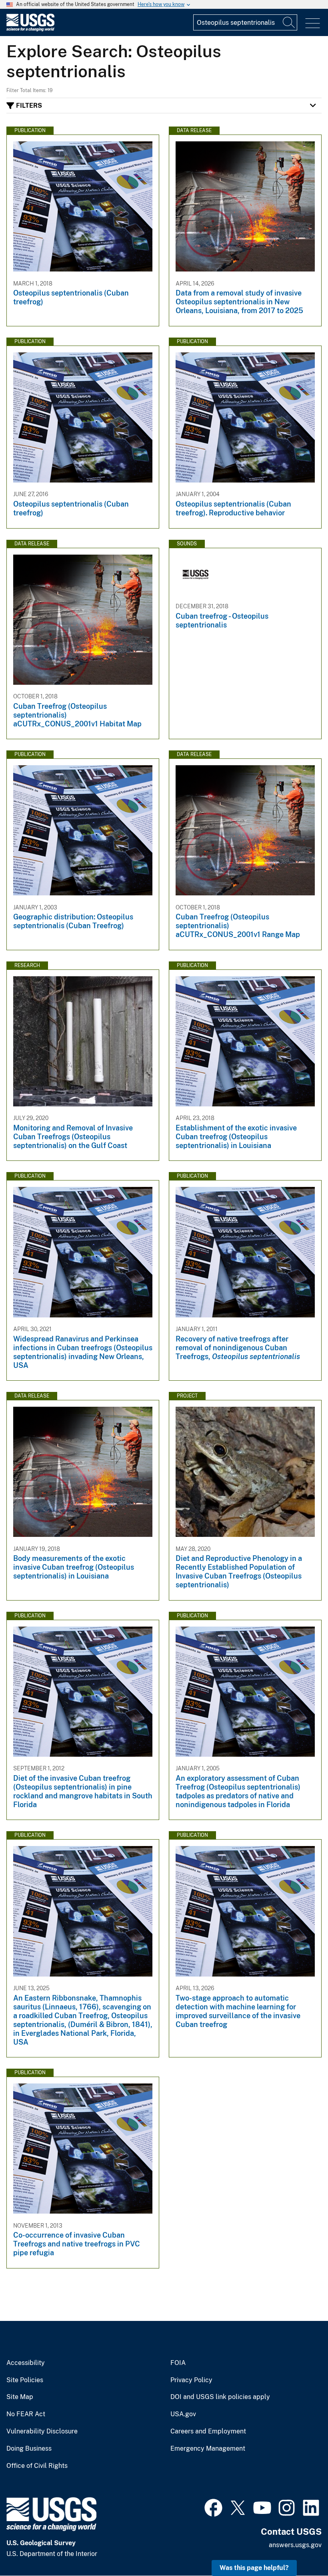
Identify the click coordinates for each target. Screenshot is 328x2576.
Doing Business (29, 2449)
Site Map (20, 2397)
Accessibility (26, 2363)
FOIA (178, 2363)
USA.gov (183, 2414)
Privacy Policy (191, 2380)
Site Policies (25, 2380)
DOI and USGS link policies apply (220, 2397)
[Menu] (313, 23)
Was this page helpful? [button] (254, 2568)
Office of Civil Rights (37, 2466)
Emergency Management (208, 2449)
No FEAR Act (26, 2414)
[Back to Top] (299, 2547)
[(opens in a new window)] (213, 2507)
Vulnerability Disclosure (42, 2431)
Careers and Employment (208, 2431)
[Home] (30, 29)
